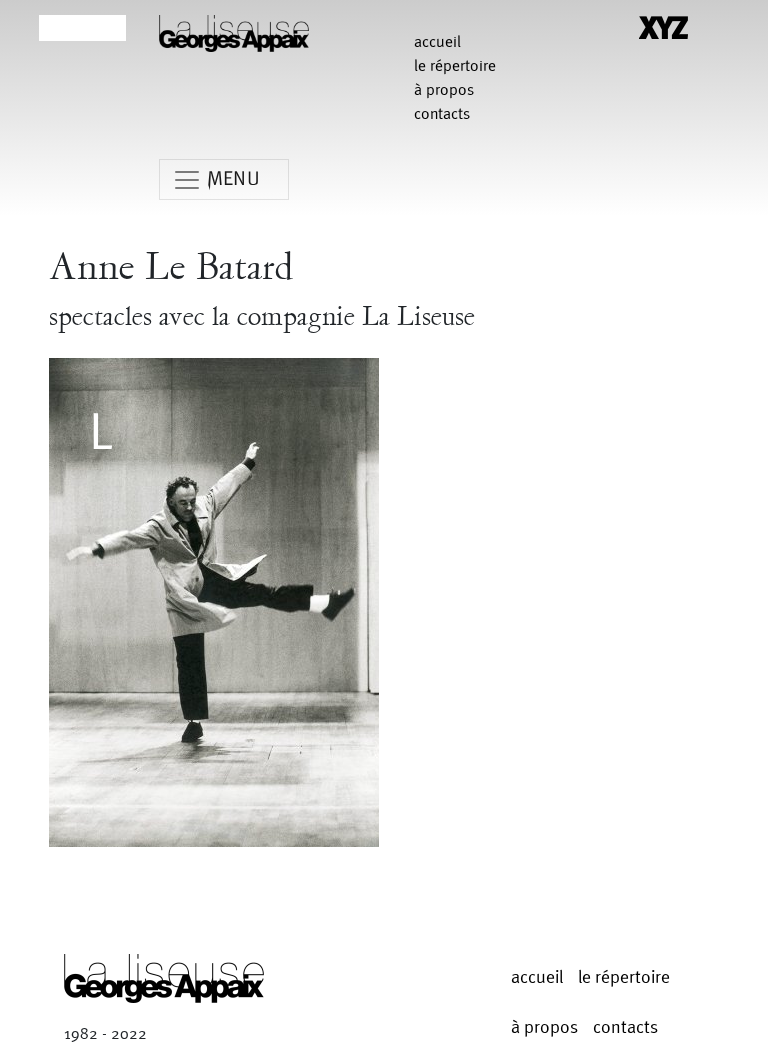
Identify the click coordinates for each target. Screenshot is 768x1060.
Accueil (437, 42)
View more (214, 607)
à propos (444, 90)
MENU (233, 179)
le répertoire (455, 66)
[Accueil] (234, 32)
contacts (442, 114)
